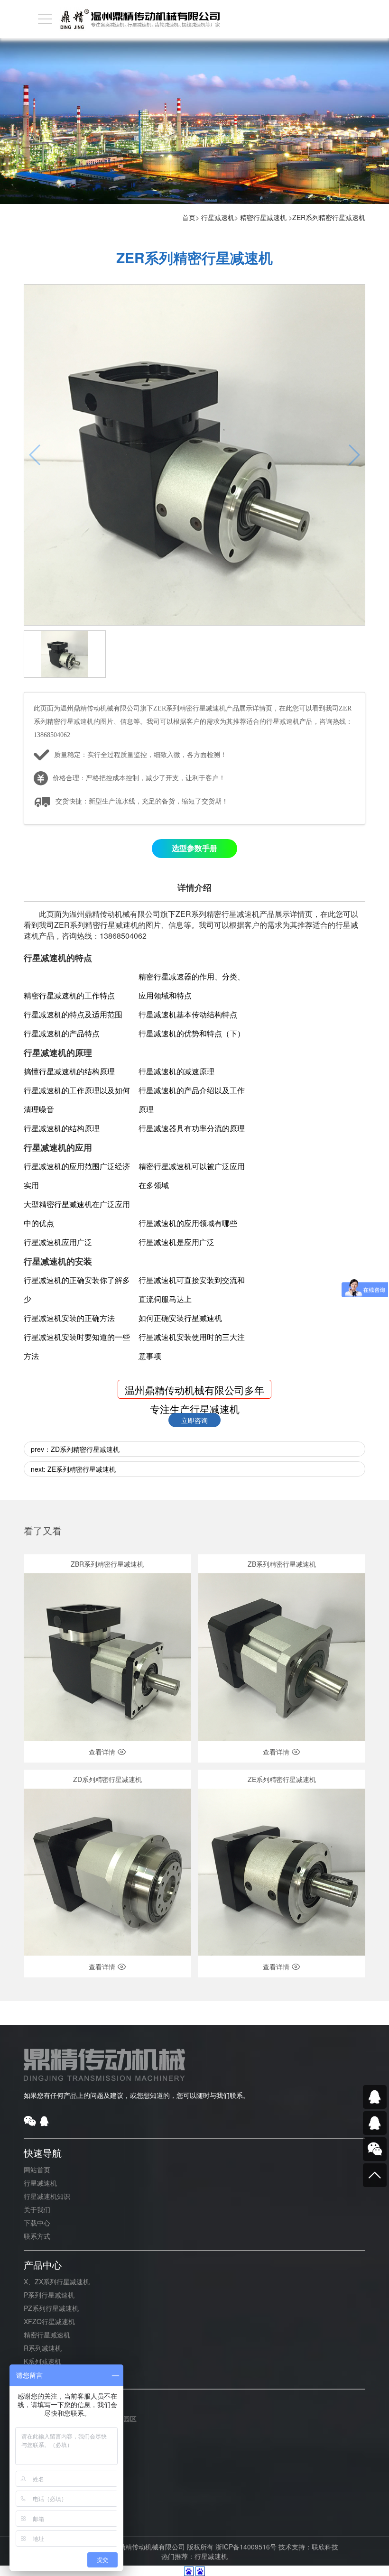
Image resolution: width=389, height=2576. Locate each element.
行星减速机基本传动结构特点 (188, 1014)
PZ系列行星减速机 (51, 2308)
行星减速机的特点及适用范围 (73, 1014)
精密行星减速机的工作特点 (69, 995)
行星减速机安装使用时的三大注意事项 (192, 1346)
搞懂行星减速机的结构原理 (69, 1071)
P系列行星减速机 (49, 2295)
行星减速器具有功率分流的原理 (192, 1128)
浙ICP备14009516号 (246, 2547)
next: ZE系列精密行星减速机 (73, 1469)
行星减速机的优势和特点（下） (192, 1033)
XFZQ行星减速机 (49, 2321)
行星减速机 (218, 217)
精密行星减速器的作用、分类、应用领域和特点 (192, 986)
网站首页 (37, 2170)
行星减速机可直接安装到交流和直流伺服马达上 (192, 1289)
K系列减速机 (42, 2361)
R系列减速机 (43, 2348)
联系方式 (37, 2236)
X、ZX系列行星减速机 (57, 2281)
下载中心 (37, 2223)
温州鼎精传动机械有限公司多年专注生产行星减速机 (194, 1391)
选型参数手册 (194, 848)
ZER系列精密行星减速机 (329, 217)
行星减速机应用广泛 (58, 1242)
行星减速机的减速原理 (176, 1071)
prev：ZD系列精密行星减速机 (75, 1449)
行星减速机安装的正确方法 (69, 1318)
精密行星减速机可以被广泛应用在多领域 (192, 1176)
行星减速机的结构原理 (62, 1128)
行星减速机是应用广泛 (176, 1242)
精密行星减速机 (263, 217)
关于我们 (37, 2209)
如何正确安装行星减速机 (180, 1318)
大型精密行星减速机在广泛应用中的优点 (77, 1214)
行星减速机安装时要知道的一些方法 (77, 1346)
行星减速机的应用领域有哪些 (188, 1223)
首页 (189, 217)
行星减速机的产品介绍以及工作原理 (192, 1100)
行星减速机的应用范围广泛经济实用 (77, 1176)
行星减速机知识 (47, 2196)
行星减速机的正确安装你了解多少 (77, 1289)
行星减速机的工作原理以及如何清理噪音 (77, 1100)
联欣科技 (325, 2547)
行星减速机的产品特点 (62, 1033)
